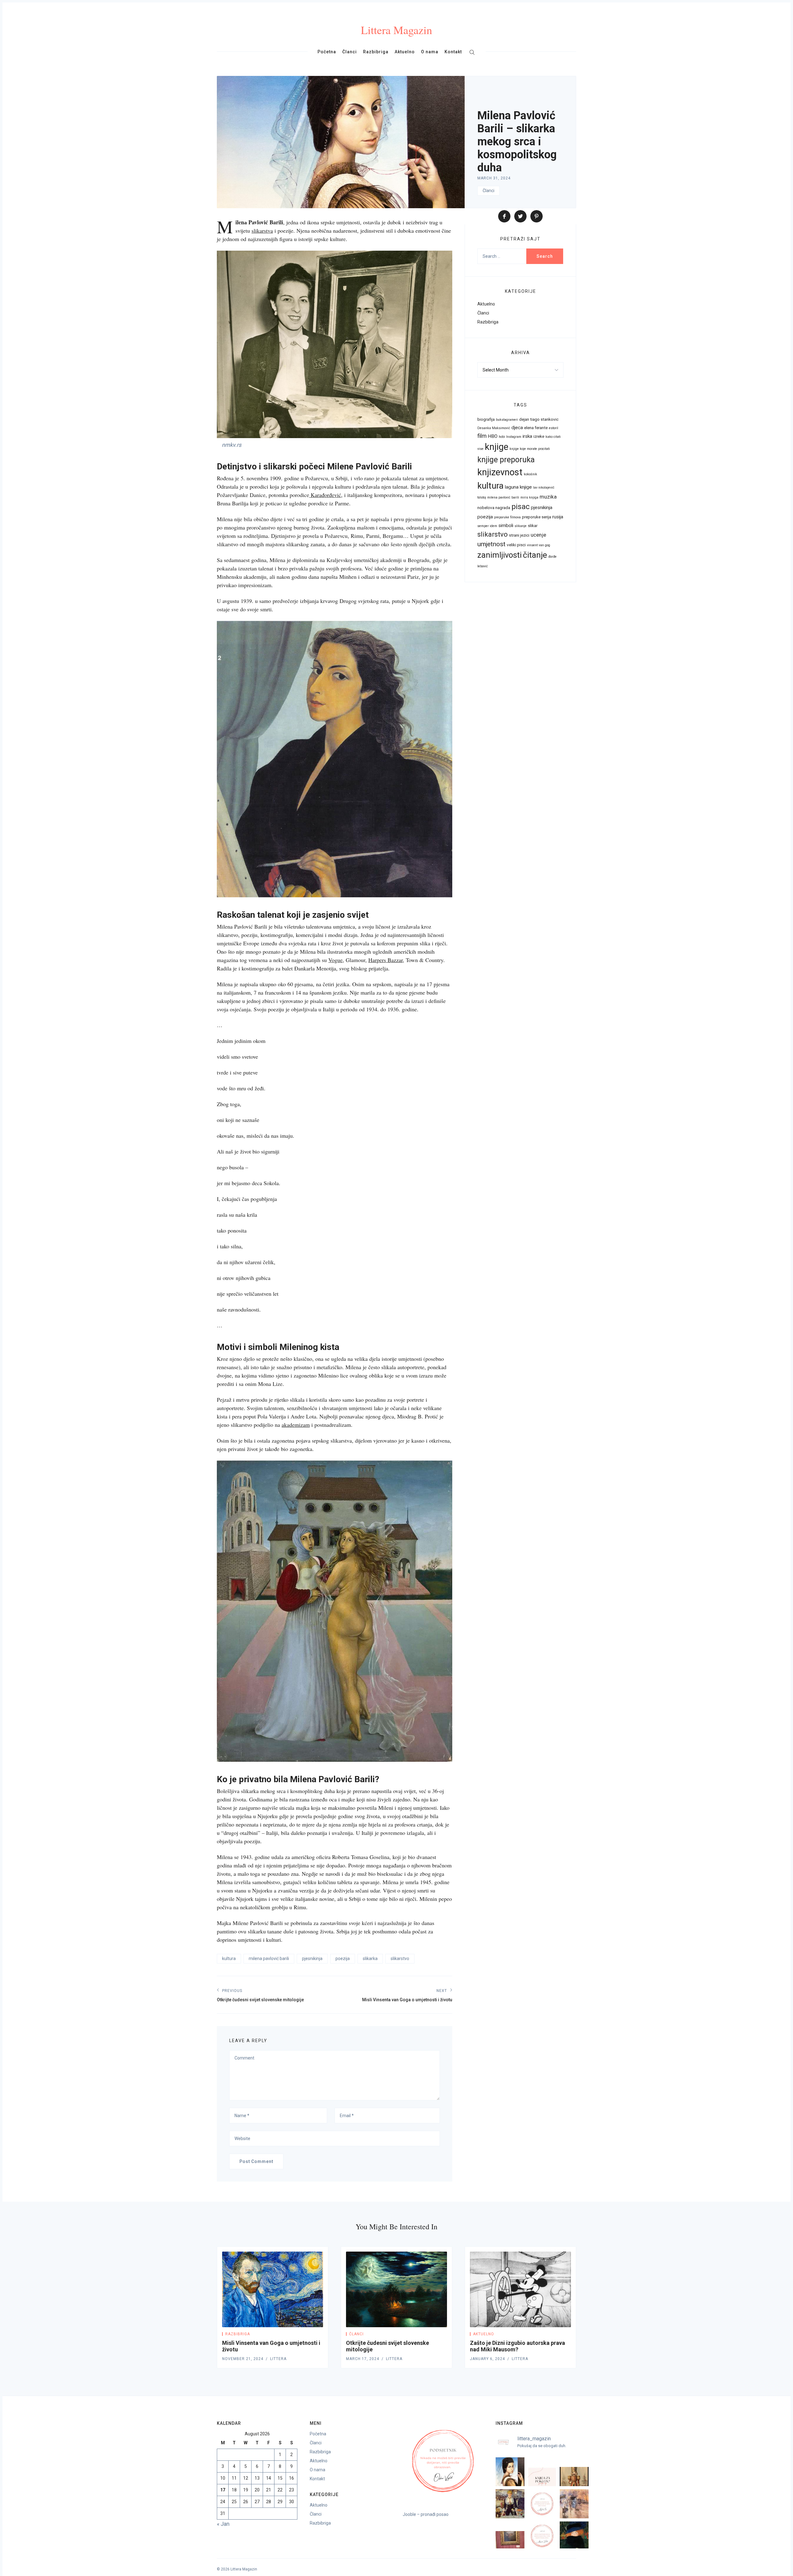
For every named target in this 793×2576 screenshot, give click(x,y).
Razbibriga (376, 52)
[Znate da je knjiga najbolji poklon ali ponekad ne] (542, 2472)
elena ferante (536, 428)
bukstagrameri (507, 420)
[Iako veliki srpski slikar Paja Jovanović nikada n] (510, 2536)
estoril (554, 428)
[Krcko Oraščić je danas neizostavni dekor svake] (574, 2472)
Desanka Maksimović (494, 428)
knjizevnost (500, 472)
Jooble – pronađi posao (426, 2514)
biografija (486, 419)
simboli (506, 525)
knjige (497, 447)
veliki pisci (516, 545)
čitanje (535, 555)
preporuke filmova (507, 517)
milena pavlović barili (269, 1958)
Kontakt (453, 52)
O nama (430, 52)
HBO (493, 436)
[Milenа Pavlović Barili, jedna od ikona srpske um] (510, 2472)
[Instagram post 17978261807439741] (542, 2536)
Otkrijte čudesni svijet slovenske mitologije (388, 2346)
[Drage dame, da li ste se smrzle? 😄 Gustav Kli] (574, 2536)
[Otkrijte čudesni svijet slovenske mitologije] (396, 2290)
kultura (229, 1958)
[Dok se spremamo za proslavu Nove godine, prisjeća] (510, 2504)
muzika (548, 497)
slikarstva (262, 231)
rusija (558, 517)
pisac (521, 506)
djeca (517, 428)
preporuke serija (537, 517)
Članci (350, 52)
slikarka (370, 1958)
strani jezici (519, 535)
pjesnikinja (312, 1958)
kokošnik (530, 474)
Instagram (514, 437)
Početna (327, 52)
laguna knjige (518, 487)
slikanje (521, 526)
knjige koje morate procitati (530, 449)
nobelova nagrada (494, 508)
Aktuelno (405, 52)
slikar (533, 525)
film (482, 436)
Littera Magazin (396, 30)
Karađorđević (325, 495)
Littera (278, 2359)
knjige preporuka (506, 460)
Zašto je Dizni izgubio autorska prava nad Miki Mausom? (517, 2346)
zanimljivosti (499, 555)
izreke (539, 436)
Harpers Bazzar (386, 960)
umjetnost (491, 544)
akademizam (296, 1425)
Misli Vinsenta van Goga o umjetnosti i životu (271, 2346)
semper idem (487, 526)
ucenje (538, 535)
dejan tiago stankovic (539, 419)
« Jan (223, 2524)
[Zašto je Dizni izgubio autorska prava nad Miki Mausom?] (520, 2290)
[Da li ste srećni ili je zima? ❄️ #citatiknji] (542, 2504)
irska (527, 436)
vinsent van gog (539, 545)
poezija (343, 1958)
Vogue (335, 960)
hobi (502, 437)
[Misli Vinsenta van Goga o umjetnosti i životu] (273, 2290)
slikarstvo (400, 1958)
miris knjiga (529, 497)
